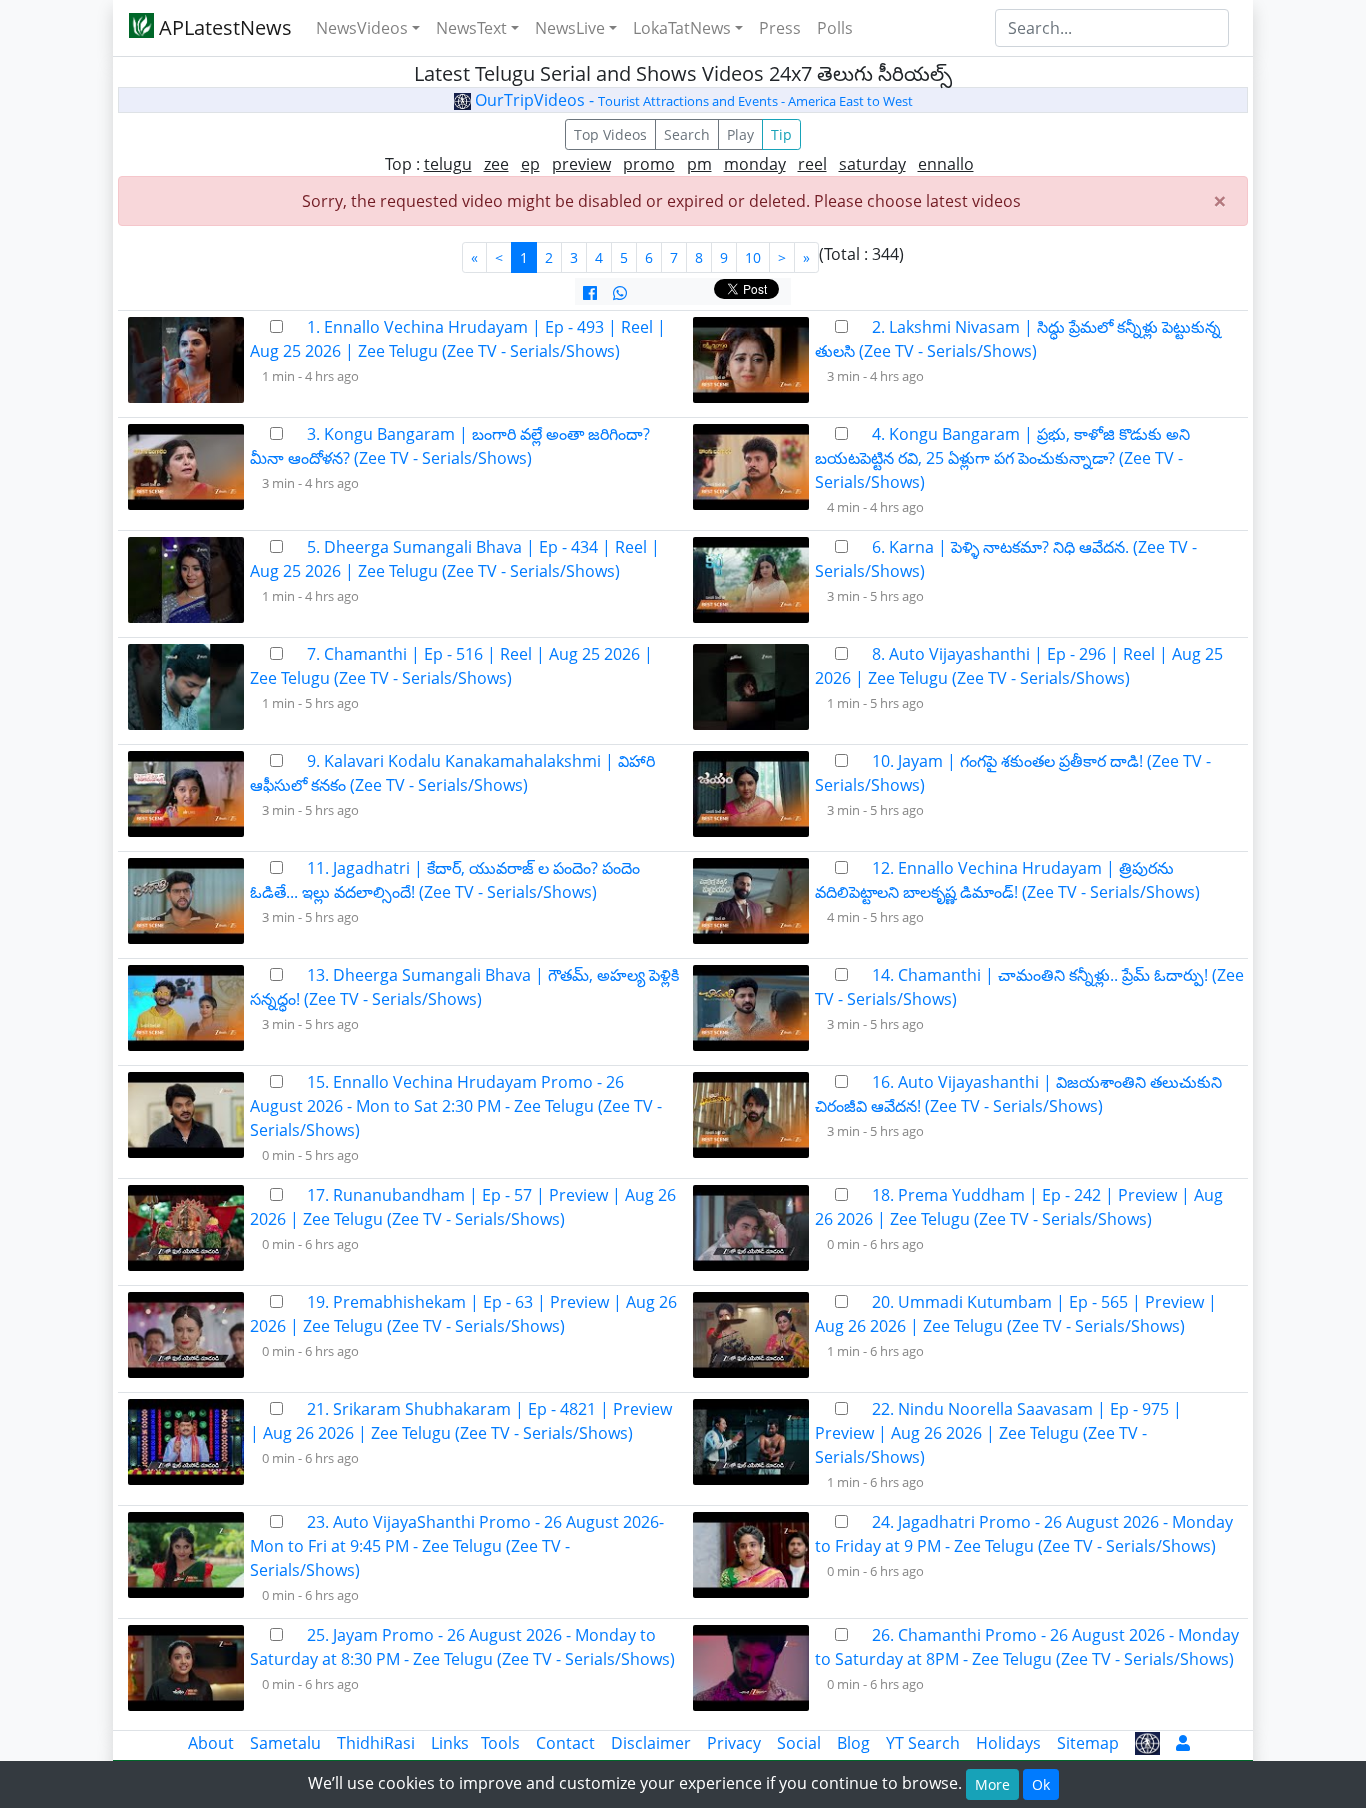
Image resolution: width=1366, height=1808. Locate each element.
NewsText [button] (471, 28)
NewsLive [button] (570, 28)
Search (687, 134)
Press (780, 28)
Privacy (734, 1743)
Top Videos (610, 134)
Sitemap (1088, 1743)
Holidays (1008, 1743)
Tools (500, 1743)
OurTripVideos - (692, 100)
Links (450, 1743)
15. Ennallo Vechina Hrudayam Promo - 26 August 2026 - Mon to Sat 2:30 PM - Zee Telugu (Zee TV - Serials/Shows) (456, 1106)
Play (740, 134)
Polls (835, 28)
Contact (565, 1743)
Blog (853, 1743)
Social (799, 1743)
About (211, 1743)
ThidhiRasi (376, 1743)
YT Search (923, 1743)
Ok (1041, 1784)
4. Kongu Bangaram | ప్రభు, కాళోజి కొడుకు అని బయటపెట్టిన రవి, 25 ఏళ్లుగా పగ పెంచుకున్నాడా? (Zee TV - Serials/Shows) (1002, 458)
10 (753, 257)
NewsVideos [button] (362, 28)
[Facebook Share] (590, 293)
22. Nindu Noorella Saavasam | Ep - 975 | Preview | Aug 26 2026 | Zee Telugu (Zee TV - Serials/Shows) (998, 1433)
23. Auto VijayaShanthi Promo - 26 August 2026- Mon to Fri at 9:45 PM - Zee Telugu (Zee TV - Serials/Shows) (457, 1546)
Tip (781, 134)
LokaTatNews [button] (682, 28)
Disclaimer (651, 1743)
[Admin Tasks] (1183, 1743)
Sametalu (285, 1743)
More (992, 1784)
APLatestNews (223, 27)
